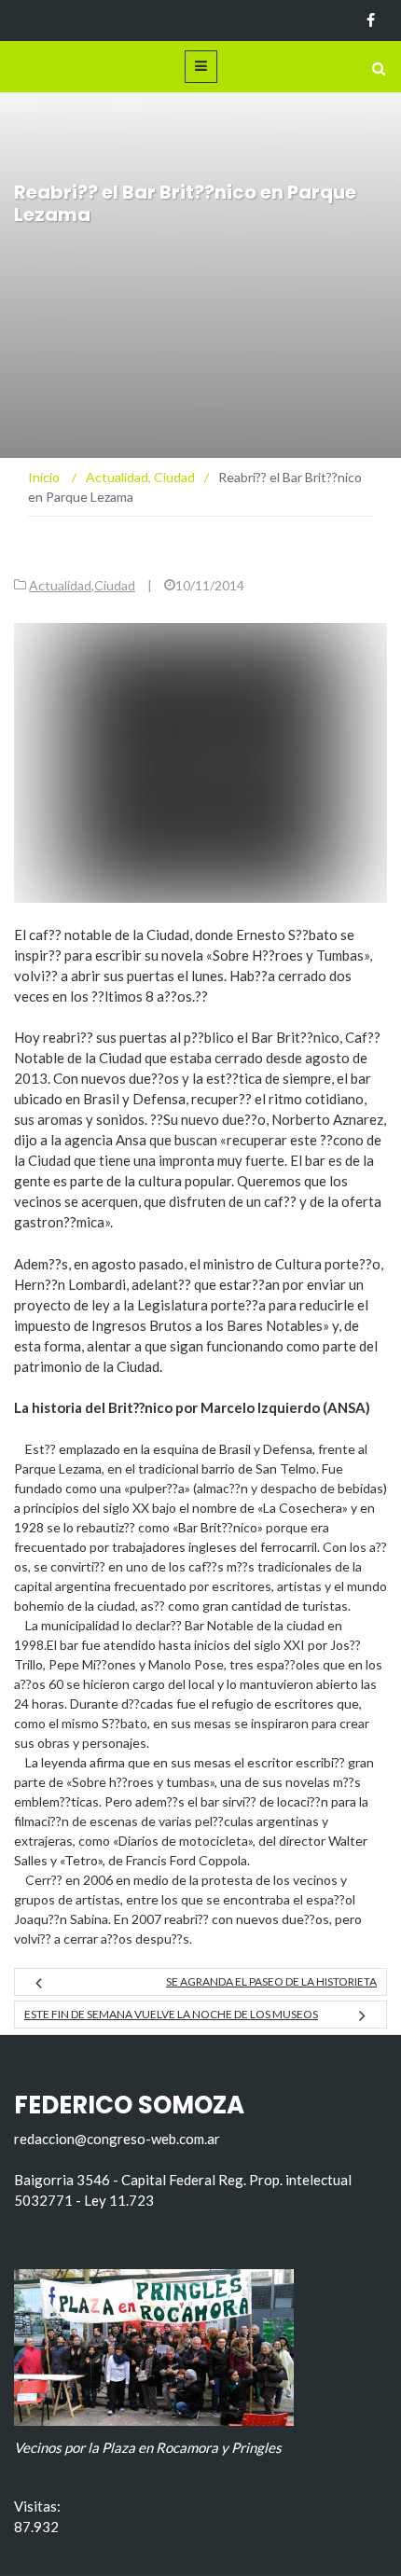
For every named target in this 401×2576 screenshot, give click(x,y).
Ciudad (115, 585)
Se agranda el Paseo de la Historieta (271, 1981)
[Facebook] (371, 21)
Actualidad (60, 585)
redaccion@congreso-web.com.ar (117, 2139)
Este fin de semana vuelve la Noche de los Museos (171, 2014)
